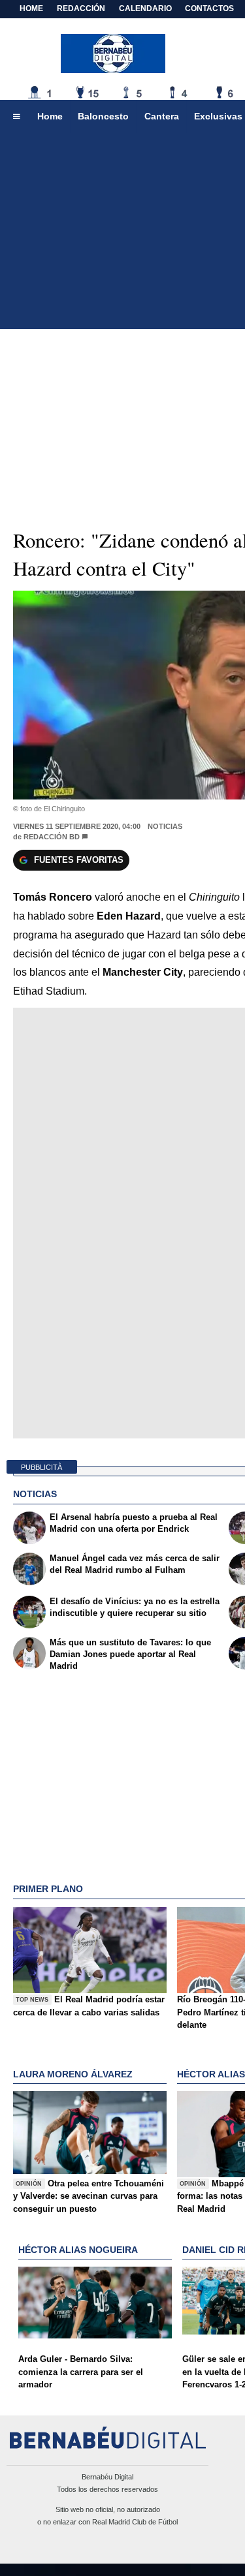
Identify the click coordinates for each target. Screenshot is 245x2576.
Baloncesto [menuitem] (103, 116)
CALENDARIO (145, 8)
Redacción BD (52, 837)
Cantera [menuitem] (162, 116)
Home (31, 8)
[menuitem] (16, 117)
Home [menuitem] (50, 116)
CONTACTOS (209, 8)
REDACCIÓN (81, 8)
